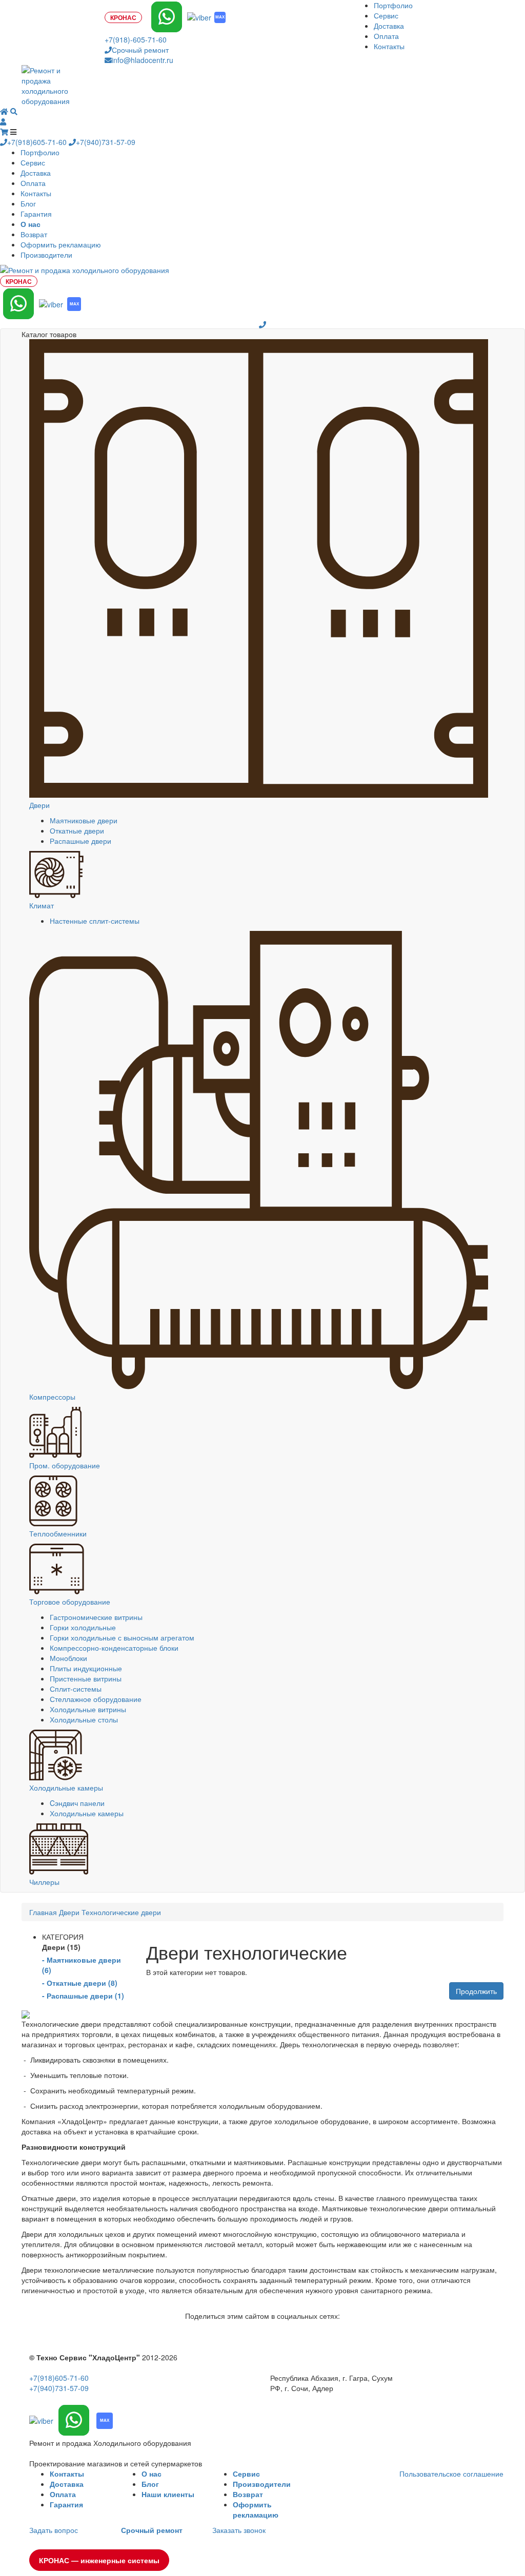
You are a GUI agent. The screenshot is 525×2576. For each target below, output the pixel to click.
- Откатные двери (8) (80, 1983)
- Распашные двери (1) (83, 1996)
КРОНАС (123, 17)
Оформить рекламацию (61, 244)
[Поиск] (14, 111)
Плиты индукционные (86, 1668)
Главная (43, 1912)
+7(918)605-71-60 (38, 142)
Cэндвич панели (77, 1803)
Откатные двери (77, 830)
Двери (69, 1912)
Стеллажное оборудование (96, 1699)
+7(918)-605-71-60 (136, 39)
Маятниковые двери (84, 820)
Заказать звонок (239, 2530)
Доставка (389, 26)
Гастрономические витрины (96, 1617)
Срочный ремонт (140, 50)
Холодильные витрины (88, 1709)
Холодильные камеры (87, 1813)
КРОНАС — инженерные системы (99, 2560)
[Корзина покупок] (5, 132)
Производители (46, 255)
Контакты (389, 46)
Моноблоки (68, 1658)
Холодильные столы (84, 1719)
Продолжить (476, 1991)
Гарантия (36, 214)
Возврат (34, 234)
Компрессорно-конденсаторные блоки (114, 1648)
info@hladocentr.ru (143, 60)
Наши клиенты (168, 2494)
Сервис (386, 15)
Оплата (386, 36)
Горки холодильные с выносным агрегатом (122, 1637)
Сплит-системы (76, 1689)
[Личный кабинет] (3, 121)
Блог (28, 203)
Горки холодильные (83, 1627)
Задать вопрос (54, 2530)
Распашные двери (80, 841)
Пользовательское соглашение (451, 2474)
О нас (152, 2474)
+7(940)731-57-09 (106, 142)
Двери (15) (61, 1947)
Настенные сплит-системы (95, 921)
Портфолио (393, 5)
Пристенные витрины (86, 1678)
